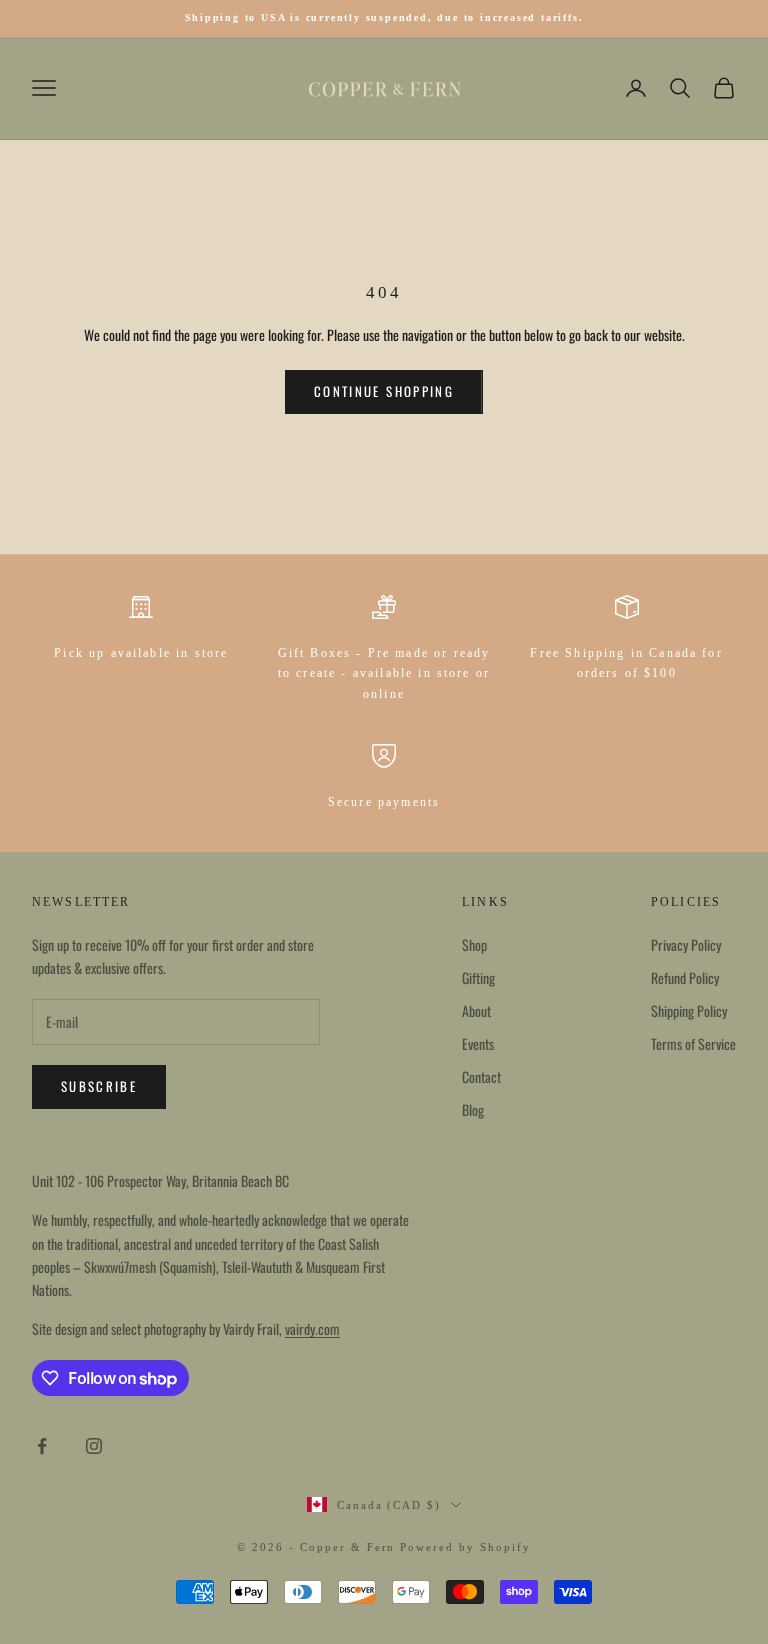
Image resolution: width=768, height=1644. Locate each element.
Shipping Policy (689, 1010)
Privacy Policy (686, 944)
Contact (481, 1076)
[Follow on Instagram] (94, 1446)
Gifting (478, 977)
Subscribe (99, 1086)
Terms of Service (693, 1043)
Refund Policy (685, 977)
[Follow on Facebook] (42, 1446)
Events (478, 1043)
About (476, 1010)
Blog (473, 1109)
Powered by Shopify (465, 1547)
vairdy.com (312, 1328)
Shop (474, 944)
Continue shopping (384, 391)
